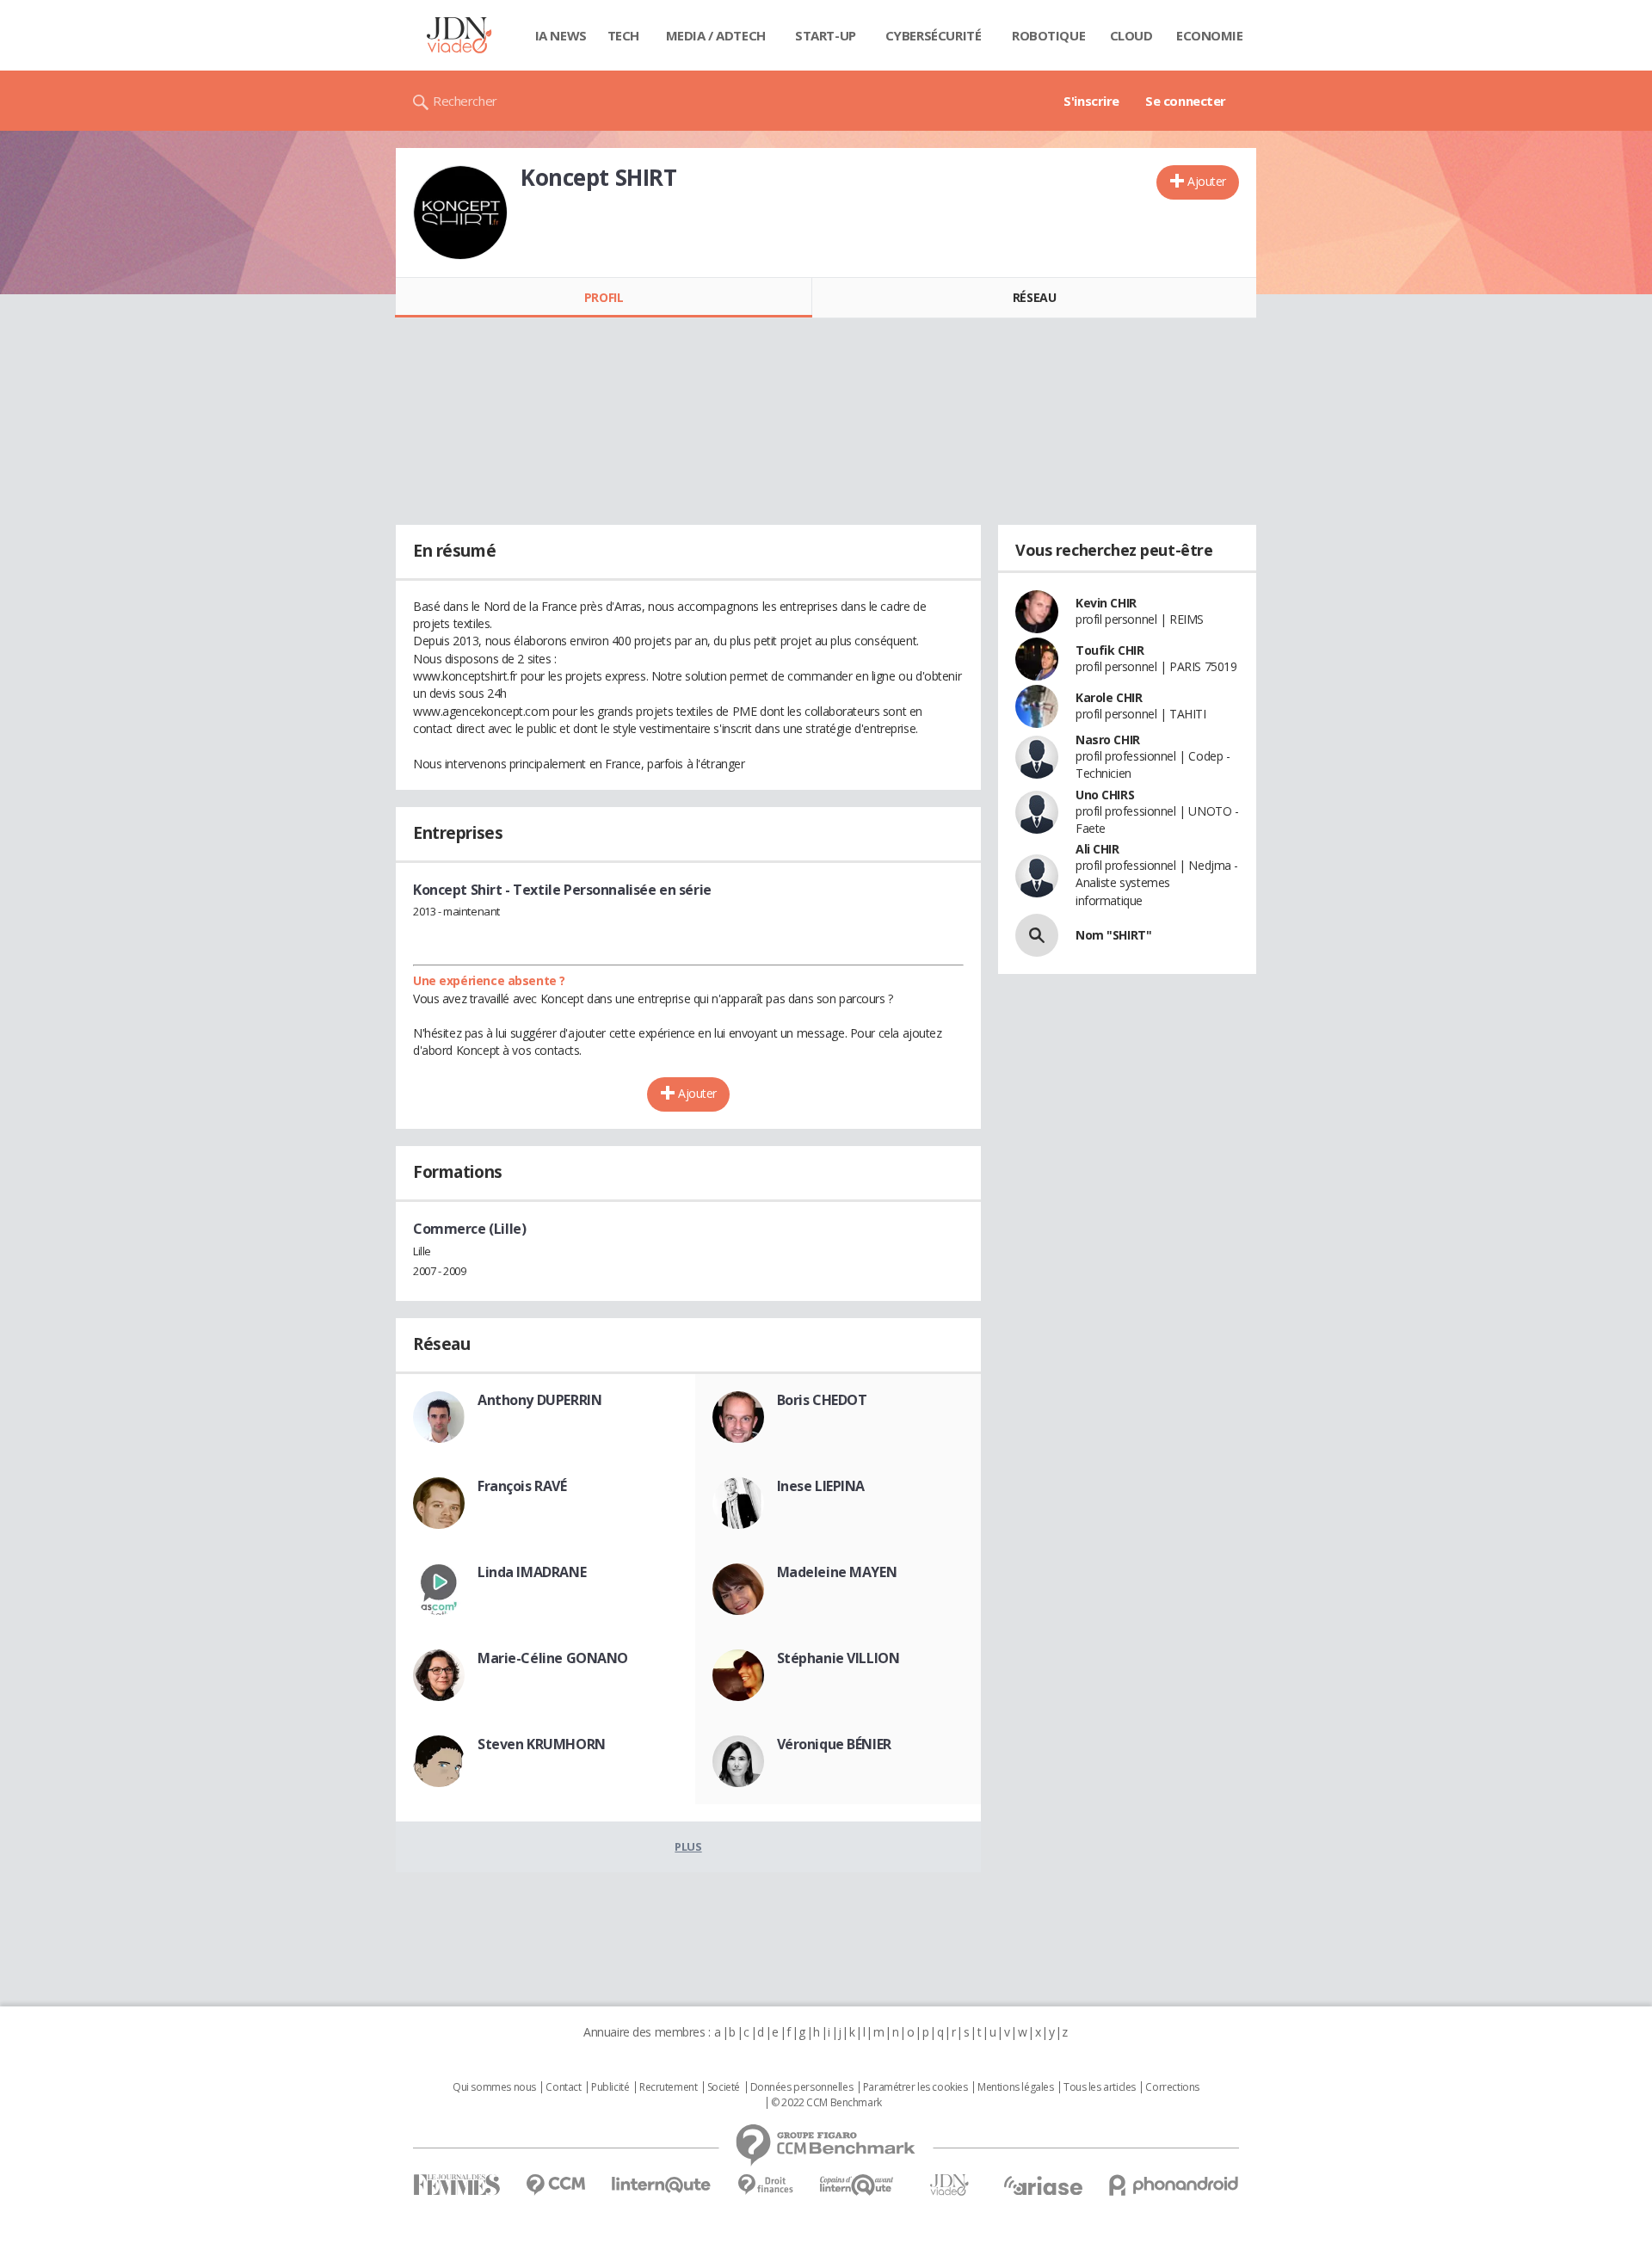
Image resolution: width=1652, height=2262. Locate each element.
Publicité (610, 2087)
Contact (563, 2087)
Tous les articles (1100, 2087)
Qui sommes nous (494, 2087)
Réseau (1034, 297)
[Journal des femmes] (456, 2185)
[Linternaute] (662, 2185)
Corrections (1172, 2087)
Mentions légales (1015, 2087)
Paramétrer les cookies (915, 2087)
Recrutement (668, 2087)
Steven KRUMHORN (542, 1744)
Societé (724, 2087)
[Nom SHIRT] (1037, 935)
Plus (688, 1846)
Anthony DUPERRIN (539, 1400)
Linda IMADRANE (532, 1572)
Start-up (826, 35)
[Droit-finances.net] (765, 2185)
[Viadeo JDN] (949, 2185)
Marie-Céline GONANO (553, 1658)
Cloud (1131, 35)
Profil (604, 297)
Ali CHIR (1097, 849)
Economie (1210, 35)
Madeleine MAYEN (837, 1572)
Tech (623, 35)
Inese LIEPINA (821, 1486)
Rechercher (465, 101)
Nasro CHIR (1108, 740)
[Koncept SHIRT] (460, 213)
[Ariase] (1043, 2185)
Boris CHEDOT (822, 1400)
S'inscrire (1091, 101)
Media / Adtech (716, 35)
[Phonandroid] (1174, 2185)
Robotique (1048, 35)
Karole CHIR (1109, 697)
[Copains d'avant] (857, 2185)
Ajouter (1207, 181)
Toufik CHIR (1110, 650)
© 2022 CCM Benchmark (826, 2103)
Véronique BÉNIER (834, 1744)
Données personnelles (802, 2087)
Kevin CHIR (1106, 603)
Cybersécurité (934, 35)
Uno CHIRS (1105, 795)
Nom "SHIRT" (1113, 935)
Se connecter (1186, 101)
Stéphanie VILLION (838, 1658)
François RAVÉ (522, 1486)
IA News (561, 35)
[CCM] (555, 2185)
